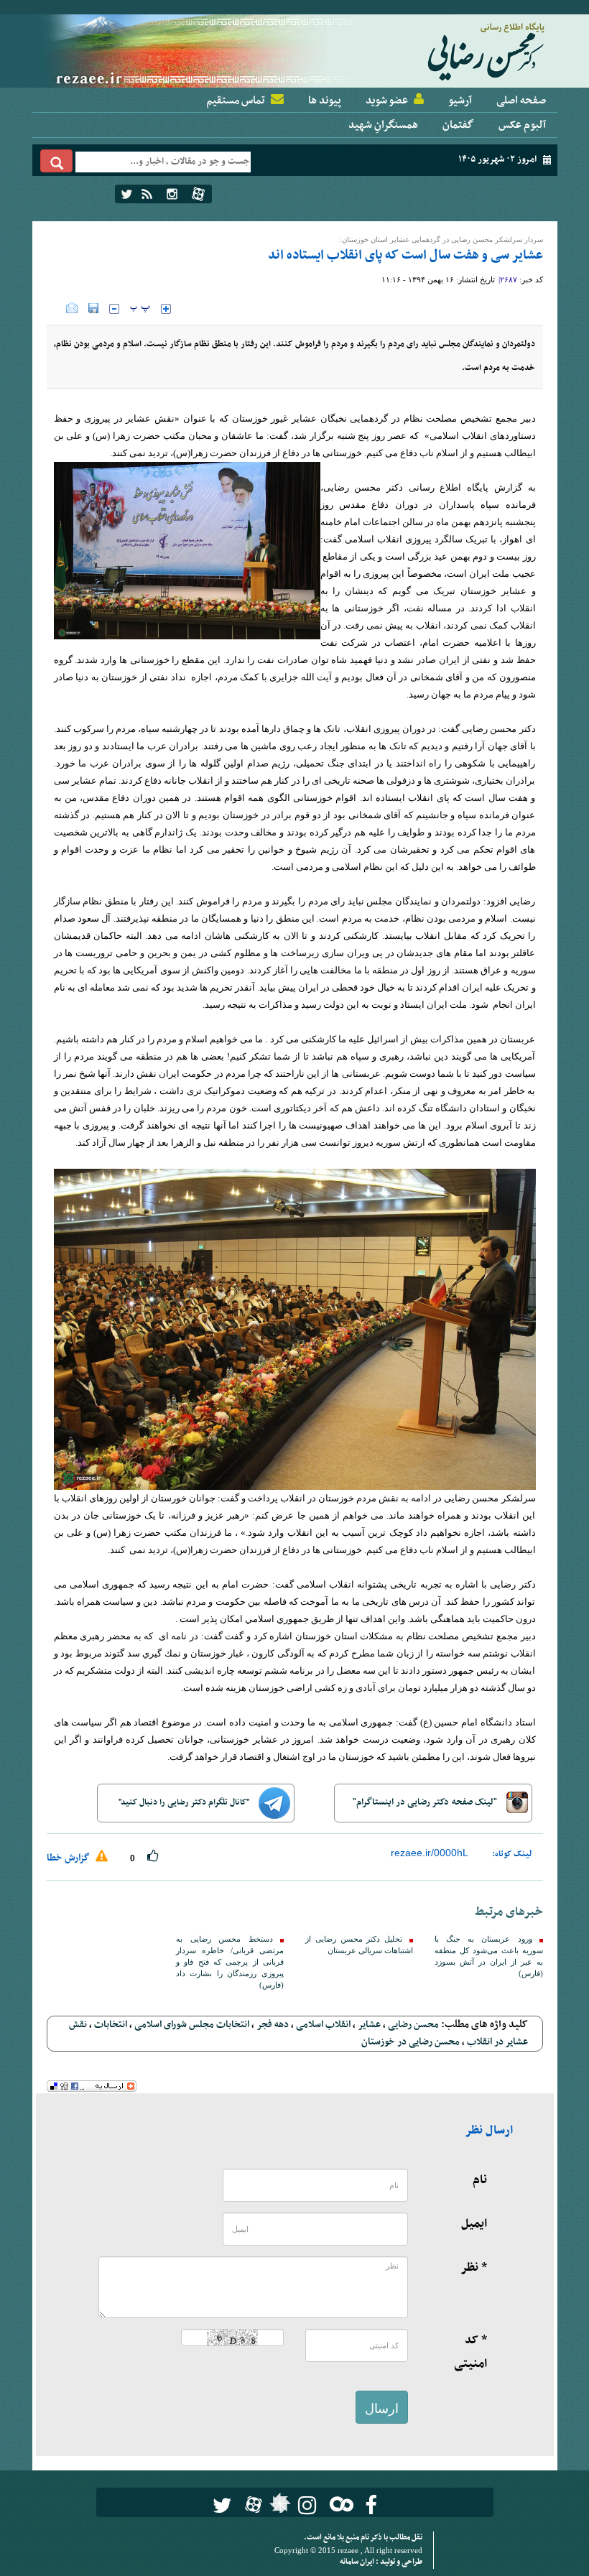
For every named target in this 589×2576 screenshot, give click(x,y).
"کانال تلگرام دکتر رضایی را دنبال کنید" (185, 1802)
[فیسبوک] (371, 2505)
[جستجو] (57, 161)
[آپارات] (198, 194)
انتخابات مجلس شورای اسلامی (192, 2025)
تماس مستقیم (236, 101)
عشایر (369, 2025)
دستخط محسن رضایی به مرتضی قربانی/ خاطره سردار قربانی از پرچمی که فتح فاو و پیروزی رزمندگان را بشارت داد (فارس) (230, 1962)
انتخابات (111, 2025)
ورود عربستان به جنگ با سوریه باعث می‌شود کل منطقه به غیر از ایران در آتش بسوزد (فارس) (488, 1956)
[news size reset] (140, 309)
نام (480, 2180)
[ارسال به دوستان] (72, 308)
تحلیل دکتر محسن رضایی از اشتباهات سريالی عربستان (359, 1945)
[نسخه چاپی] (56, 308)
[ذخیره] (93, 308)
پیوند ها (325, 101)
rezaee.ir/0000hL (430, 1853)
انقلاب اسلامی (323, 2025)
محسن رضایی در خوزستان (411, 2042)
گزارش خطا (69, 1858)
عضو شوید (387, 101)
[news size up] (166, 309)
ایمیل (474, 2224)
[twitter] (127, 194)
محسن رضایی (413, 2025)
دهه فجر (273, 2025)
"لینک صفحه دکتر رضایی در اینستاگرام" (426, 1802)
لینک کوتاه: (512, 1854)
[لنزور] (278, 2507)
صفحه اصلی (521, 101)
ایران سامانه (358, 2562)
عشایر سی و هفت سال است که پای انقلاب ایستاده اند (405, 255)
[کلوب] (339, 2504)
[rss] (147, 194)
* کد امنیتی (470, 2352)
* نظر (474, 2268)
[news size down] (114, 309)
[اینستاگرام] (172, 194)
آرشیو (460, 101)
